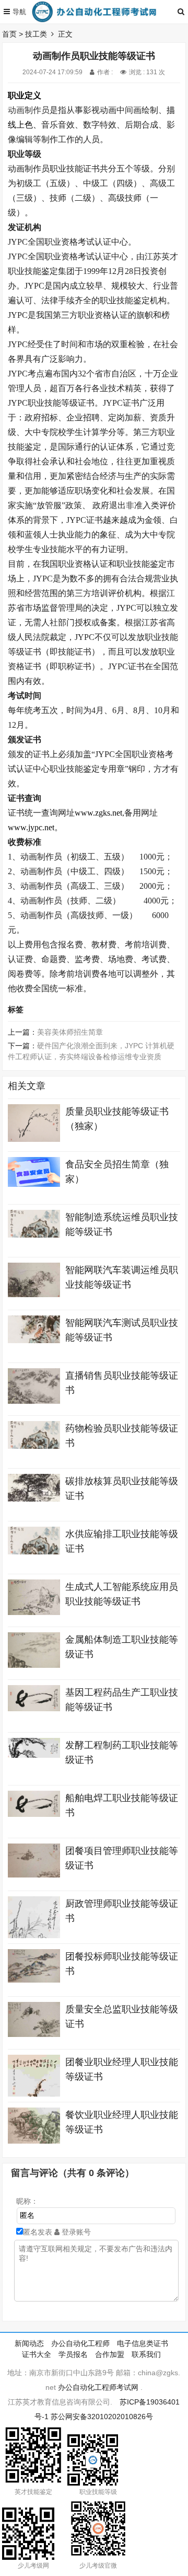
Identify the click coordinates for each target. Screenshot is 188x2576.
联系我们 (146, 2354)
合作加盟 (110, 2354)
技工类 (36, 34)
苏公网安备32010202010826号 (102, 2417)
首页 (9, 34)
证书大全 (37, 2354)
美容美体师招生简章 (70, 1032)
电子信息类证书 (143, 2343)
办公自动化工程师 (80, 2343)
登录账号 (75, 2232)
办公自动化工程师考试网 (98, 2387)
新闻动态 (29, 2343)
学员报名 (73, 2354)
